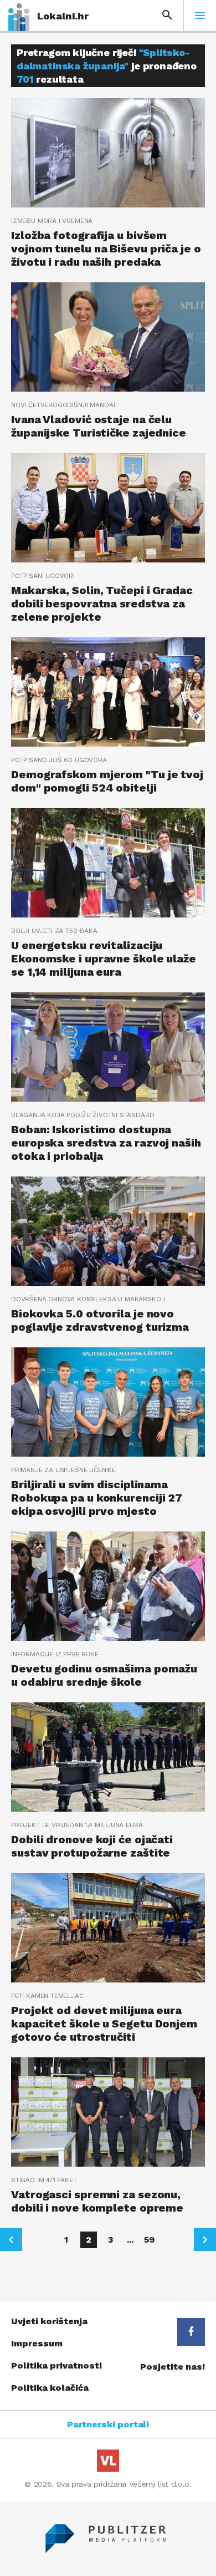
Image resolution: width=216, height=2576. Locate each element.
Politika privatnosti (56, 2365)
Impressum (37, 2343)
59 (149, 2240)
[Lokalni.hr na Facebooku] (191, 2332)
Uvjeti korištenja (49, 2321)
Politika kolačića (50, 2388)
